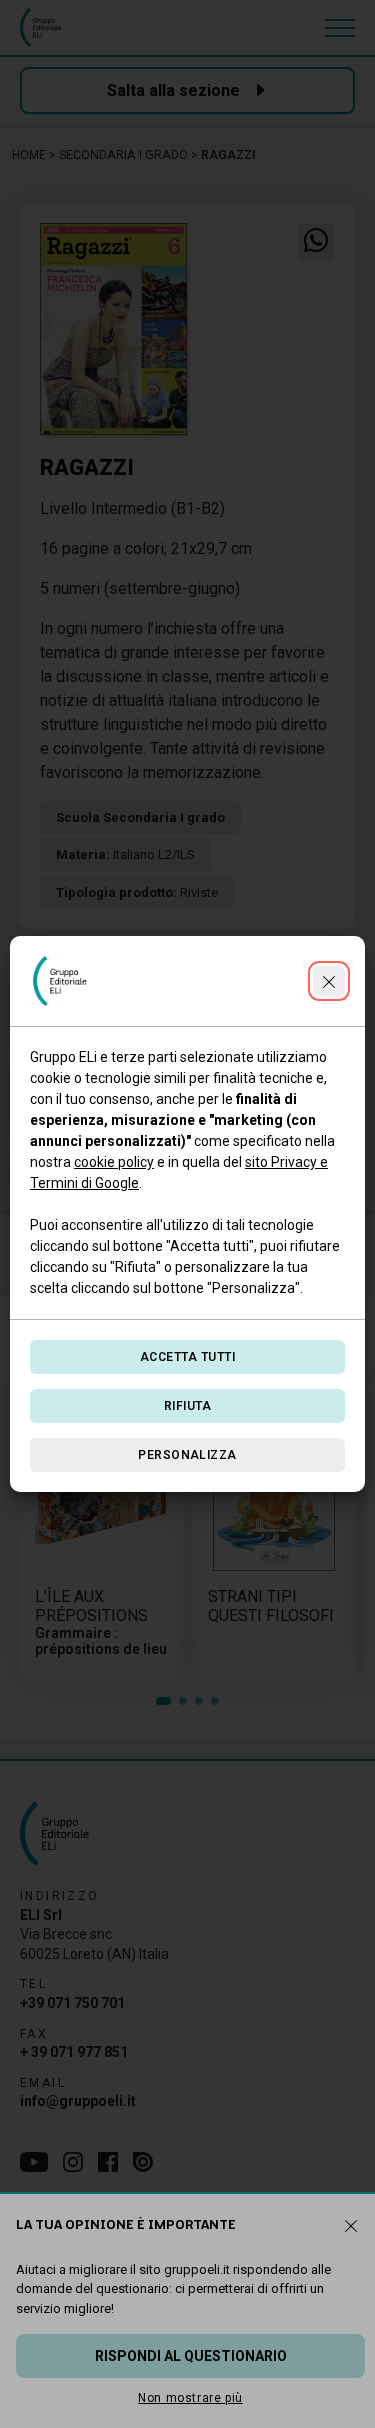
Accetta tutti (187, 1357)
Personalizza (187, 1455)
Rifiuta (187, 1406)
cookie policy (114, 1162)
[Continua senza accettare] (329, 981)
